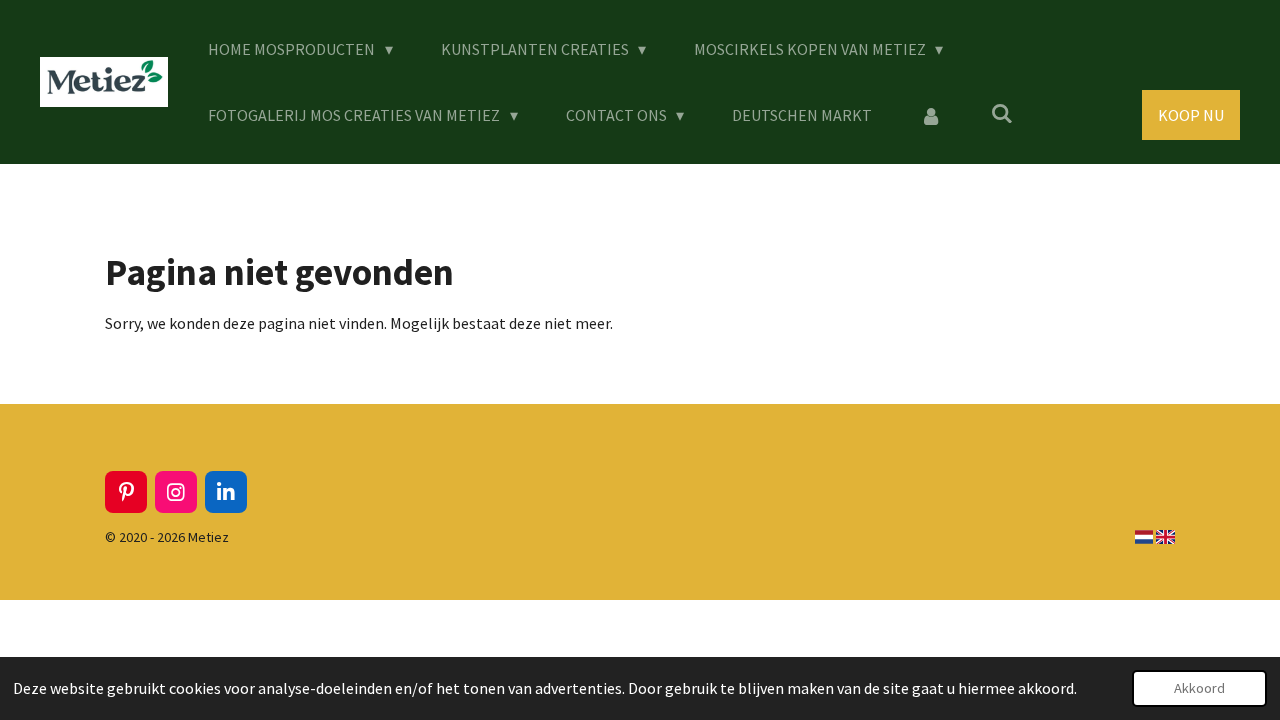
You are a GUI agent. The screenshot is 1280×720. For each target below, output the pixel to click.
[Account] (931, 115)
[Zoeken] (1001, 113)
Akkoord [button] (1199, 688)
